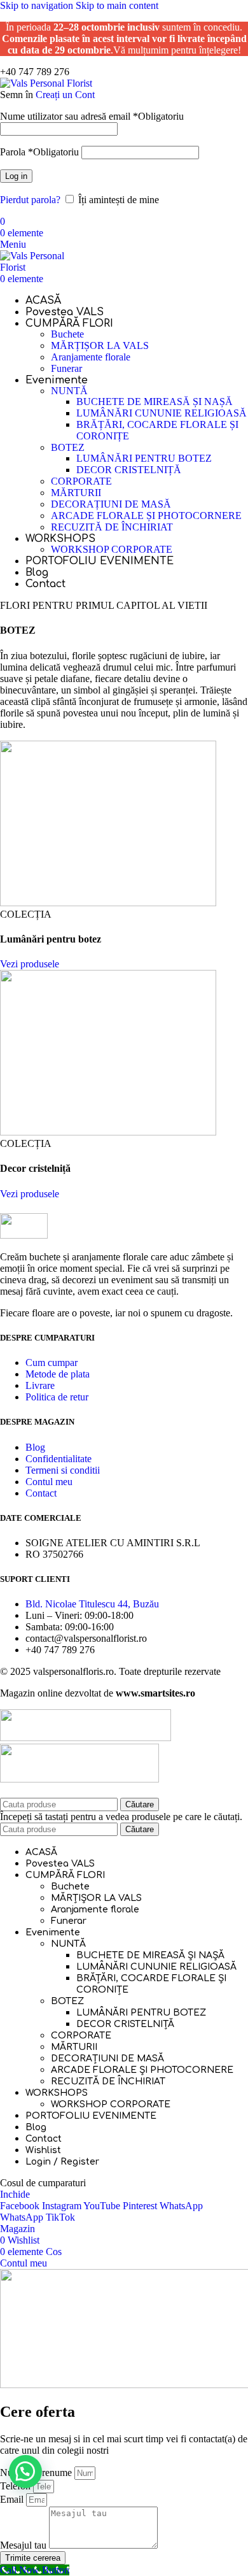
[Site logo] (46, 83)
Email (13, 2499)
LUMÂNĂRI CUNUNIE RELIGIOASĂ (162, 413)
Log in (16, 176)
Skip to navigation (38, 5)
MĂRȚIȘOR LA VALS (100, 345)
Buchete (67, 334)
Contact (41, 1493)
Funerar (66, 368)
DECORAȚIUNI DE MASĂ (111, 504)
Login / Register (62, 2162)
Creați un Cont (65, 95)
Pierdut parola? (30, 200)
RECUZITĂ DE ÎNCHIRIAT (112, 527)
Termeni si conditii (63, 1470)
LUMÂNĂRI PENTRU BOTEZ (144, 458)
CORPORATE (81, 481)
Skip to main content (117, 5)
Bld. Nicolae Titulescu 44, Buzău (92, 1604)
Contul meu (49, 1482)
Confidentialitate (59, 1459)
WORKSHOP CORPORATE (112, 549)
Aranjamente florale (91, 357)
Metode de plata (58, 1374)
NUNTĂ (69, 391)
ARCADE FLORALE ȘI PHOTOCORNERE (146, 516)
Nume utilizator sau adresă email (92, 116)
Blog (35, 1447)
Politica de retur (57, 1397)
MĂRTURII (76, 493)
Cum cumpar (52, 1363)
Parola (39, 152)
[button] (25, 2472)
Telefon (17, 2486)
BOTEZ (68, 447)
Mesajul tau (24, 2545)
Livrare (40, 1385)
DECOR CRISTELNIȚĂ (129, 470)
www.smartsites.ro (155, 1693)
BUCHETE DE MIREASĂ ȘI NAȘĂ (155, 402)
